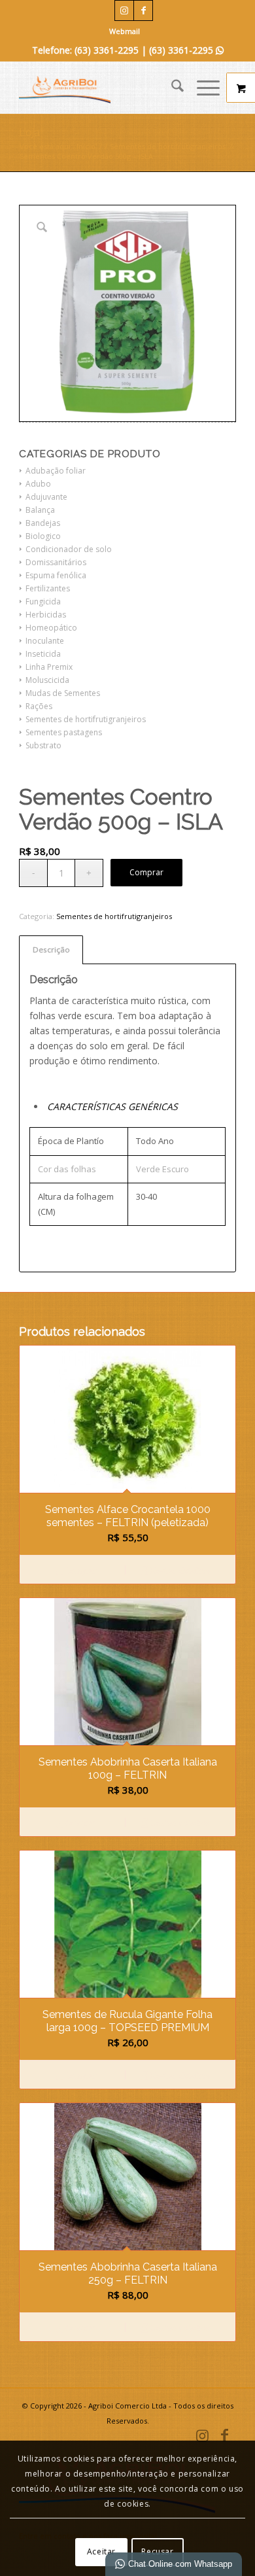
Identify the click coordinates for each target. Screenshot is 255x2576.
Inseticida (43, 654)
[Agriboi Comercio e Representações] (106, 88)
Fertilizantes (48, 588)
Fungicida (43, 601)
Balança (40, 510)
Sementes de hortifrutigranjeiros (86, 719)
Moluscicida (47, 680)
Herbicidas (46, 615)
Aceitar (101, 2551)
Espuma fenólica (56, 575)
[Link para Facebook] (143, 10)
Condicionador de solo (69, 549)
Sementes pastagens (64, 732)
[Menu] (202, 88)
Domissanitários (56, 562)
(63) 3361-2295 (186, 50)
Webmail (125, 31)
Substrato (43, 745)
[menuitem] (125, 31)
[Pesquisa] (171, 88)
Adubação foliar (56, 471)
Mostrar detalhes (178, 1570)
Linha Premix (49, 667)
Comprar (146, 872)
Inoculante (45, 641)
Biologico (43, 536)
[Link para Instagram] (124, 10)
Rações (39, 706)
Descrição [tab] (51, 949)
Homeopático (51, 628)
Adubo (38, 484)
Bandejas (43, 523)
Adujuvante (46, 497)
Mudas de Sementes (63, 693)
